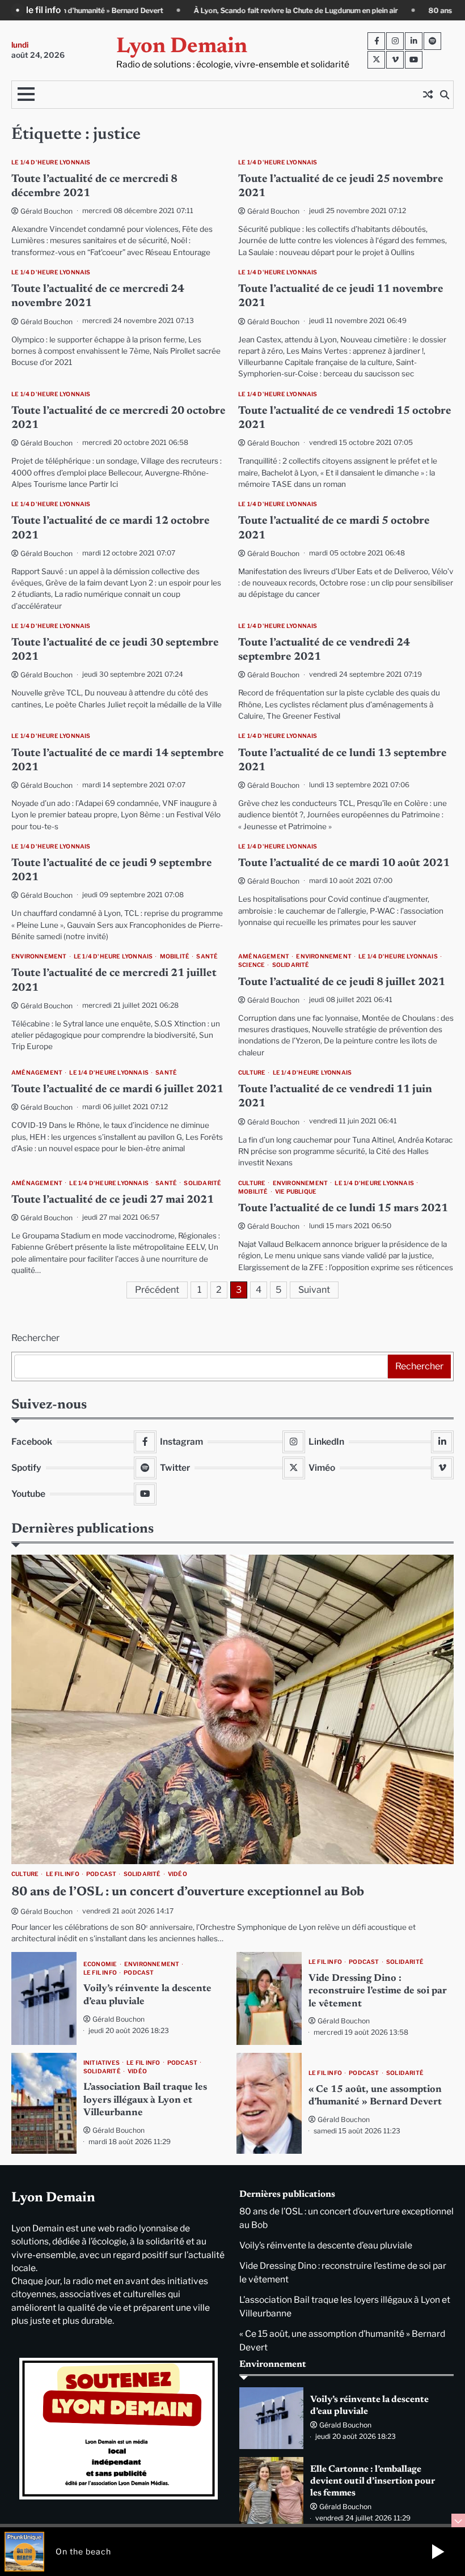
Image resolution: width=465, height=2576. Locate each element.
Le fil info (63, 1874)
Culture (252, 1073)
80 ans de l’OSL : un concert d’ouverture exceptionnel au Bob (188, 1892)
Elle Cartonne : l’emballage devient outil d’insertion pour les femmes (373, 2481)
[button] (438, 2552)
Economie (100, 1964)
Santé (207, 956)
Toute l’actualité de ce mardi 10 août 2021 (344, 863)
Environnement (39, 956)
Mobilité (175, 956)
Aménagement (264, 956)
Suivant (314, 1290)
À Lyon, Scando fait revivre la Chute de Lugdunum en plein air (136, 10)
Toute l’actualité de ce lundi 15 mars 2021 (343, 1209)
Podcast (101, 1874)
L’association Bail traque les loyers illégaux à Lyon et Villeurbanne (145, 2100)
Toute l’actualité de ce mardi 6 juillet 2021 (117, 1090)
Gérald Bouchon (46, 211)
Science (251, 965)
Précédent (157, 1290)
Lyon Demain (182, 47)
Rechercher (35, 1338)
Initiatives (102, 2063)
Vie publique (296, 1192)
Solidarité (291, 965)
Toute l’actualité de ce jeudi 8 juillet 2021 (342, 983)
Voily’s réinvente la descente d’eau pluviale (326, 2245)
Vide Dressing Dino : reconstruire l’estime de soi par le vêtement (378, 1991)
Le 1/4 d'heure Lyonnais (51, 162)
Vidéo (177, 1874)
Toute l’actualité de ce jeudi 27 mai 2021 (113, 1200)
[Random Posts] (428, 95)
